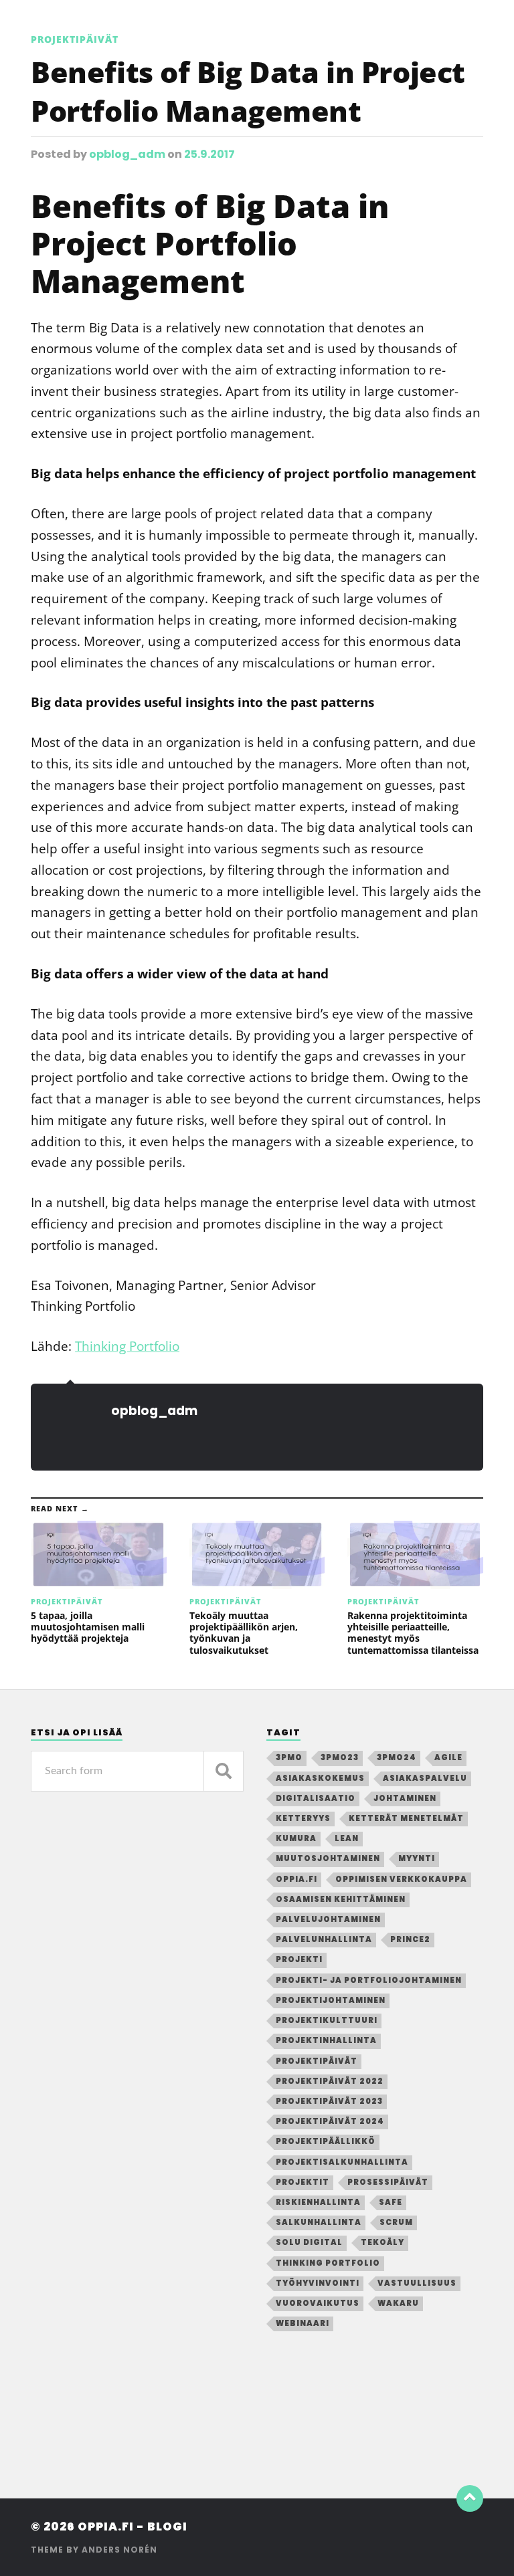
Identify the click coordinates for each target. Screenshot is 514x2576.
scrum (396, 2222)
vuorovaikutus (318, 2303)
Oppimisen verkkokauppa (401, 1879)
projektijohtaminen (331, 2000)
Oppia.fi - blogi (133, 2527)
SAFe (391, 2202)
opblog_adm (127, 154)
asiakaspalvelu (425, 1778)
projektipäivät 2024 (330, 2121)
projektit (303, 2182)
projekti (299, 1959)
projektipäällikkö (326, 2141)
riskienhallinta (318, 2202)
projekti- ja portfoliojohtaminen (369, 1980)
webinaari (303, 2323)
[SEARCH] (224, 1771)
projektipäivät (317, 2061)
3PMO (289, 1757)
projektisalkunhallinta (342, 2162)
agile (448, 1757)
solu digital (309, 2242)
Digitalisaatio (316, 1798)
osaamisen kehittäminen (341, 1899)
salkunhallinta (319, 2222)
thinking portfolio (328, 2263)
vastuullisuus (417, 2283)
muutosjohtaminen (328, 1858)
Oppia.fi (296, 1879)
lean (347, 1838)
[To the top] (470, 2498)
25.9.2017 (209, 154)
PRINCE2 (410, 1939)
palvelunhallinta (324, 1939)
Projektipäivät (75, 39)
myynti (417, 1858)
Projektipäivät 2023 (329, 2101)
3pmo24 (397, 1757)
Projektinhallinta (326, 2040)
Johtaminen (405, 1798)
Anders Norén (119, 2550)
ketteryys (303, 1818)
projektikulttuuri (327, 2020)
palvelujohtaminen (328, 1919)
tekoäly (382, 2242)
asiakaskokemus (320, 1778)
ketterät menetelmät (406, 1818)
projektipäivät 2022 (330, 2081)
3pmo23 (340, 1757)
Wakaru (398, 2303)
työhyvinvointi (318, 2283)
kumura (296, 1838)
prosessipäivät (388, 2182)
